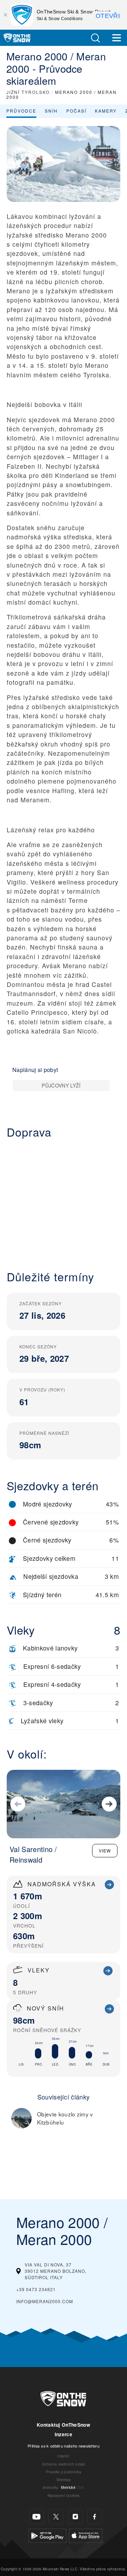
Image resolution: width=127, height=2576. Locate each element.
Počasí (76, 111)
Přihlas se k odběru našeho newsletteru (64, 2446)
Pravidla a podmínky (64, 2472)
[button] (95, 38)
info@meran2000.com (45, 2301)
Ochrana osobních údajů (64, 2464)
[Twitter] (56, 2517)
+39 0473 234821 (36, 2289)
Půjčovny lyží (61, 1085)
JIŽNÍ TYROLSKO (28, 92)
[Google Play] (47, 2535)
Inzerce (64, 2434)
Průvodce (21, 111)
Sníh (51, 111)
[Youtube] (37, 2517)
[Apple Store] (86, 2535)
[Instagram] (75, 2517)
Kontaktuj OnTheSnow (64, 2425)
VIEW (105, 1850)
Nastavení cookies (64, 2495)
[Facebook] (95, 2517)
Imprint (63, 2456)
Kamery (106, 111)
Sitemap (64, 2479)
